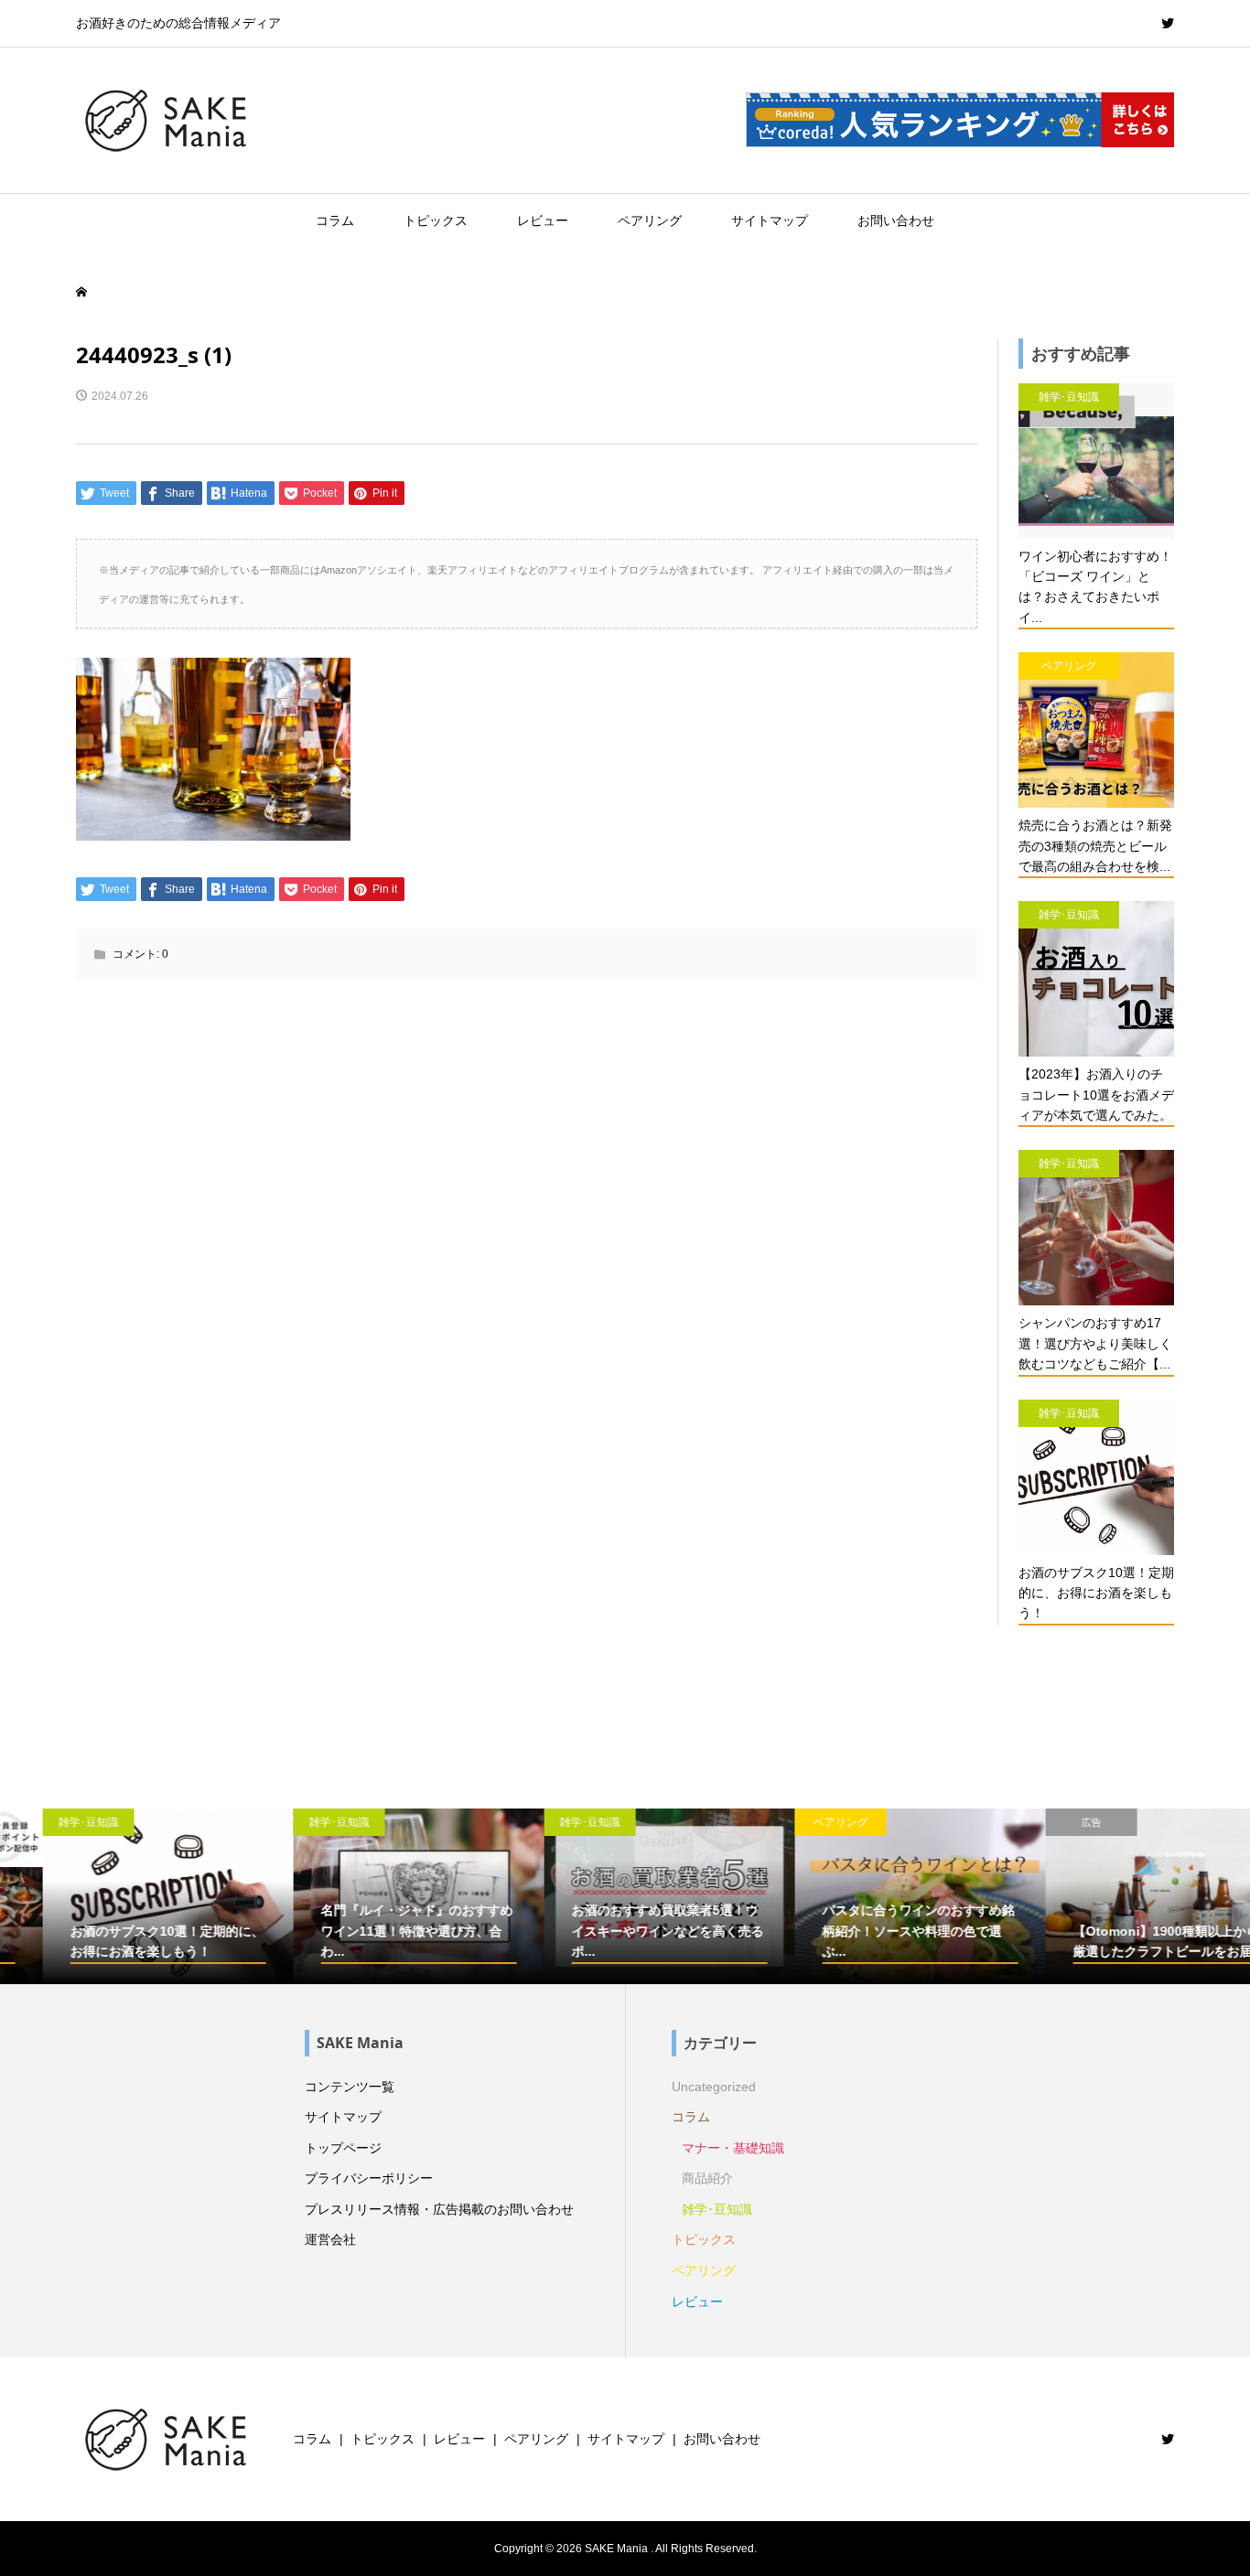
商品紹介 (707, 2178)
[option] (125, 1896)
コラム (335, 220)
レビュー (543, 220)
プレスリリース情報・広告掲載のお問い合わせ (439, 2209)
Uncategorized (714, 2087)
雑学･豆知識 (717, 2209)
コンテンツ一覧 (350, 2087)
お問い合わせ (896, 220)
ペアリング (650, 220)
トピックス (436, 220)
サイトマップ (770, 220)
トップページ (343, 2148)
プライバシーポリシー (369, 2178)
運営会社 (330, 2239)
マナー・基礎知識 (733, 2148)
